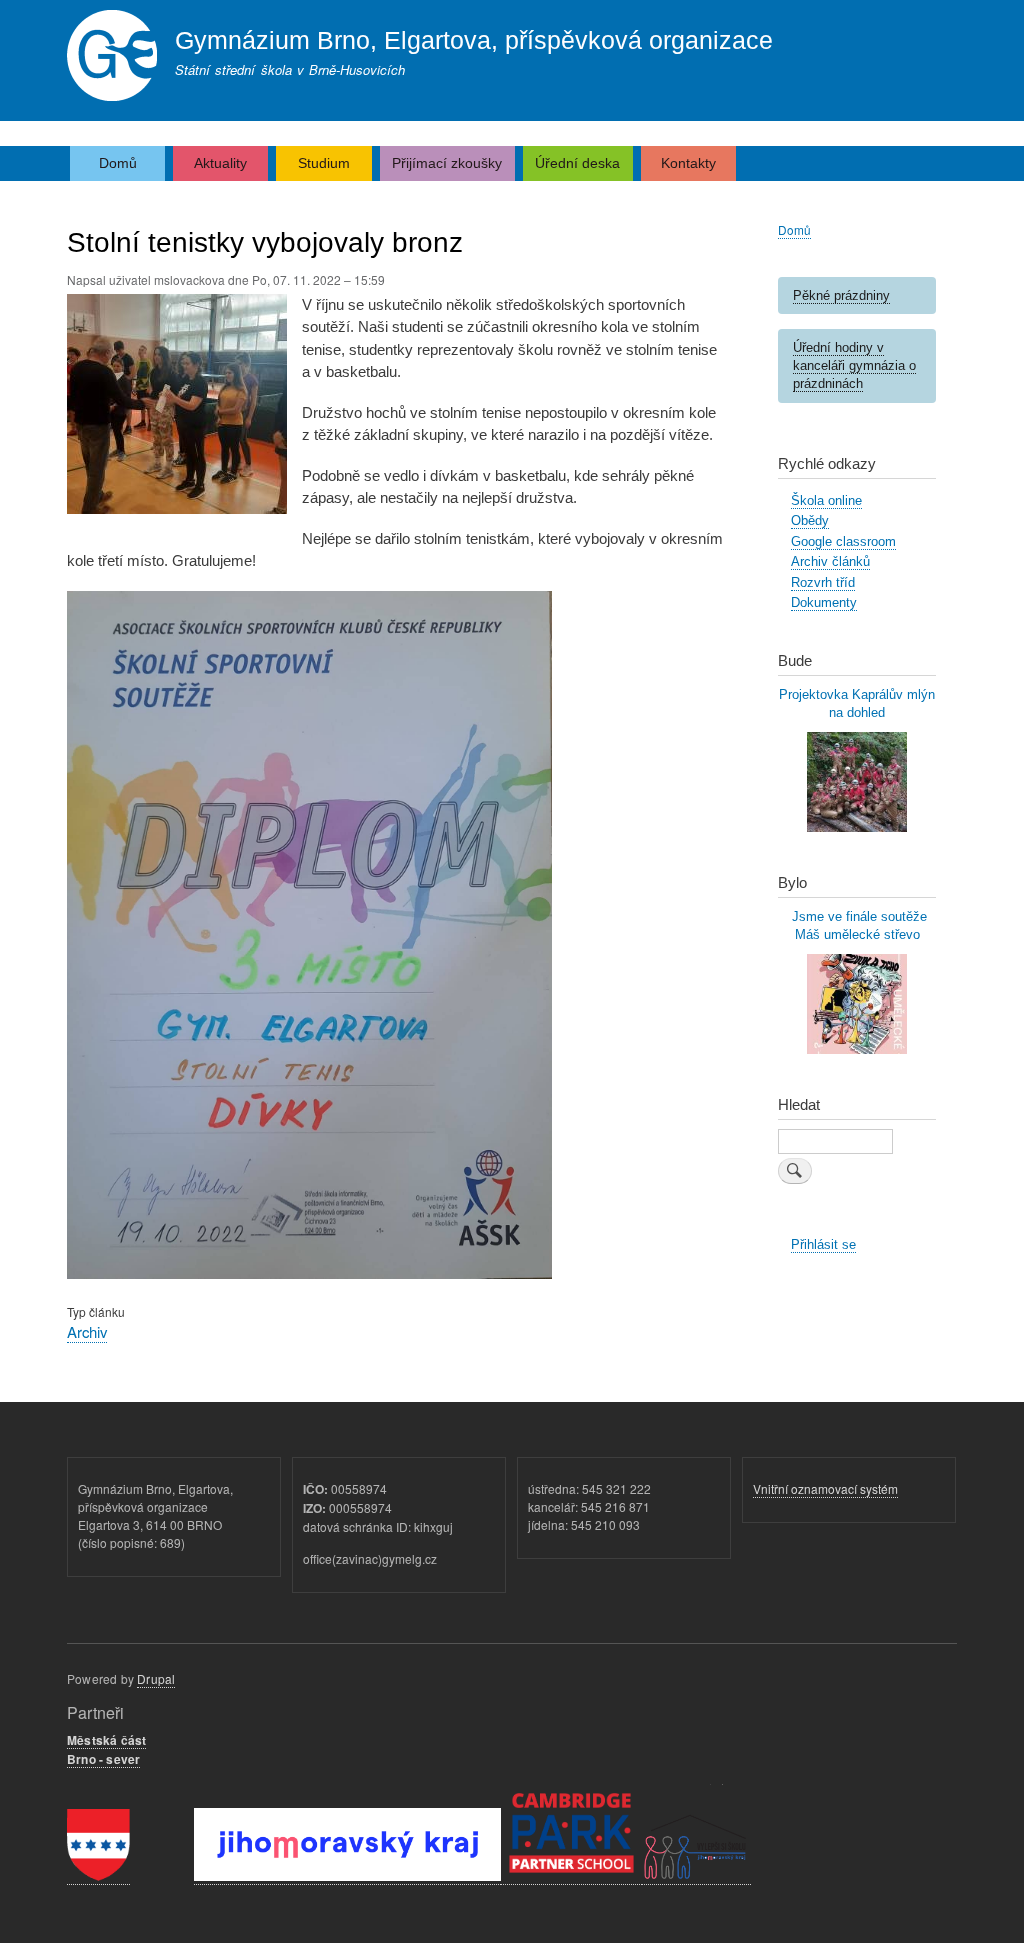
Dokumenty (824, 602)
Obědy (810, 520)
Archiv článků (830, 561)
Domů (118, 163)
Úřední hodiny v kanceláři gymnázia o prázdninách (854, 365)
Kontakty (688, 163)
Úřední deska (577, 163)
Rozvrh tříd (823, 582)
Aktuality (220, 163)
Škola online (826, 500)
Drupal (156, 1678)
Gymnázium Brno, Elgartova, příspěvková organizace (474, 40)
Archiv (87, 1331)
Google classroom (843, 541)
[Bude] (857, 827)
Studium (324, 163)
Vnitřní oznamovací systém (825, 1488)
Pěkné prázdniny (841, 295)
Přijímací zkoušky (447, 163)
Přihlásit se (823, 1244)
